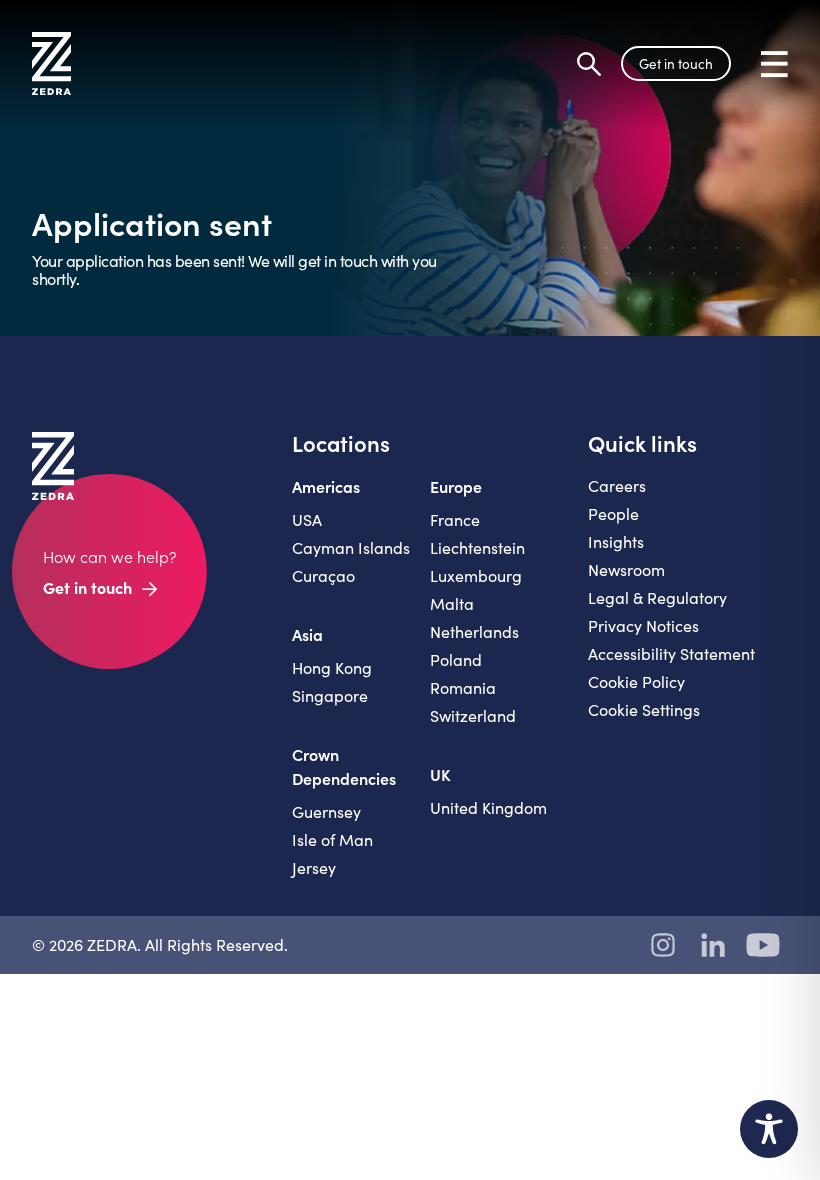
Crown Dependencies (344, 766)
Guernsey (326, 811)
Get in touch (676, 63)
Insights (616, 541)
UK (440, 774)
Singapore (330, 695)
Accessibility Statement (671, 653)
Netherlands (474, 631)
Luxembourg (476, 575)
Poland (456, 659)
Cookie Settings (644, 709)
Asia (307, 634)
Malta (452, 603)
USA (307, 519)
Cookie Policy (636, 681)
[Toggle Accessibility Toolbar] (769, 1129)
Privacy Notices (643, 625)
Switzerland (473, 715)
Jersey (314, 867)
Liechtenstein (477, 547)
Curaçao (323, 575)
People (613, 513)
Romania (463, 687)
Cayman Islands (351, 547)
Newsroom (626, 569)
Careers (617, 485)
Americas (326, 486)
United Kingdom (488, 807)
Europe (456, 486)
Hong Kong (332, 667)
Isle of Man (332, 839)
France (455, 519)
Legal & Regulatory (657, 597)
